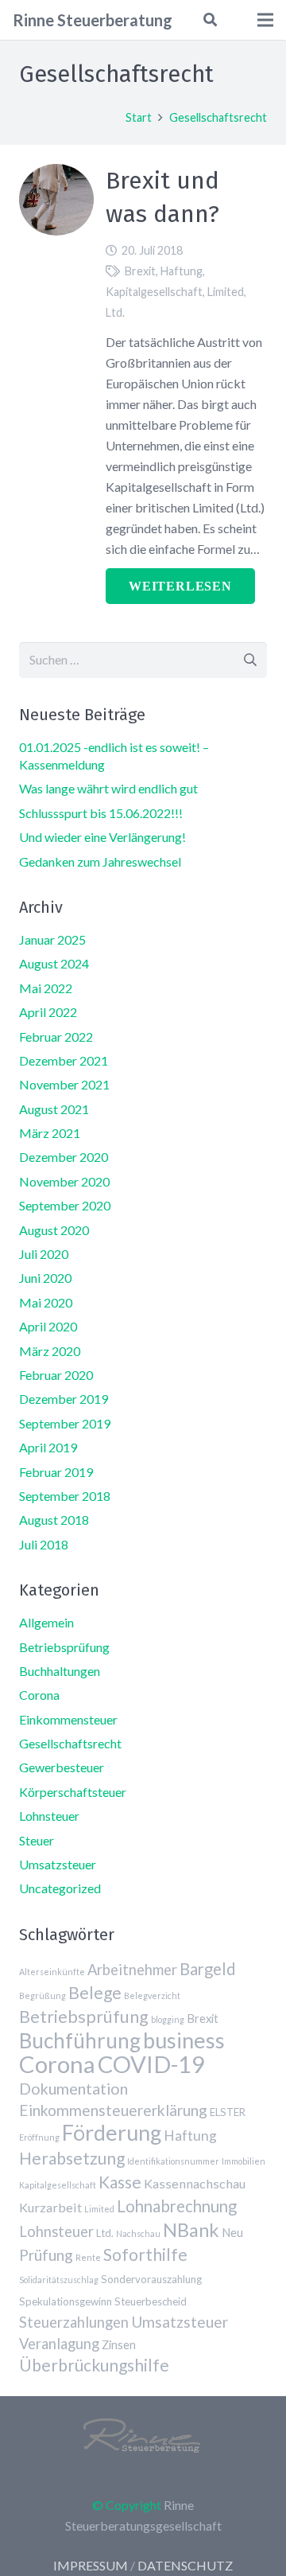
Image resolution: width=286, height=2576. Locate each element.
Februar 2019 (56, 1472)
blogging (168, 2019)
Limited (226, 292)
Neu (232, 2232)
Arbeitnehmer (132, 1970)
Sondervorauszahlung (151, 2279)
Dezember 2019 (64, 1399)
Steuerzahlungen (74, 2322)
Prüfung (46, 2255)
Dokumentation (73, 2089)
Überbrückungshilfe (94, 2365)
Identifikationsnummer (173, 2161)
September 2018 (65, 1496)
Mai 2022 (46, 988)
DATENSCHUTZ (185, 2565)
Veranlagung (59, 2344)
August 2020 (54, 1230)
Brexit (140, 271)
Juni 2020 (45, 1278)
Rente (88, 2257)
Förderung (112, 2132)
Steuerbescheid (151, 2301)
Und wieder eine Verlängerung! (102, 837)
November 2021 (64, 1084)
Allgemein (46, 1622)
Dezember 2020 (64, 1157)
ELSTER (228, 2112)
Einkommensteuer (68, 1719)
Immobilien (243, 2161)
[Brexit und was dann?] (56, 174)
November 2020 (64, 1181)
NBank (191, 2230)
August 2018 (54, 1520)
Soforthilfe (145, 2254)
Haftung (182, 271)
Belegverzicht (152, 1995)
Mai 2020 (46, 1302)
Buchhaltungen (60, 1671)
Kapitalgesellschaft (154, 292)
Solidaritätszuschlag (59, 2280)
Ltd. (115, 312)
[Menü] (265, 20)
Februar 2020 (56, 1375)
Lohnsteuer (49, 1816)
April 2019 (48, 1447)
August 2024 (54, 963)
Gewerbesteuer (62, 1767)
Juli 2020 (44, 1254)
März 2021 (50, 1133)
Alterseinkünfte (52, 1972)
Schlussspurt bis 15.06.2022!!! (101, 813)
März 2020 (50, 1351)
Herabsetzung (72, 2158)
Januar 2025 (52, 939)
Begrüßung (43, 1995)
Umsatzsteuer (58, 1864)
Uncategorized (60, 1888)
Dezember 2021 (64, 1060)
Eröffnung (39, 2137)
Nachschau (138, 2233)
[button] (209, 20)
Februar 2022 (56, 1037)
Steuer (37, 1840)
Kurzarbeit (50, 2207)
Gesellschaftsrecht (70, 1743)
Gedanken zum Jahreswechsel (100, 861)
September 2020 (65, 1205)
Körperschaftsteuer (73, 1792)
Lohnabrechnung (177, 2206)
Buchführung (80, 2040)
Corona (39, 1695)
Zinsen (119, 2344)
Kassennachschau (195, 2183)
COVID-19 (151, 2064)
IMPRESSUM (91, 2565)
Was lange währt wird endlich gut (108, 788)
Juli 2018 (44, 1544)
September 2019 (65, 1423)
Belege (95, 1992)
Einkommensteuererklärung (113, 2110)
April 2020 (48, 1326)
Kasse (120, 2182)
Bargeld (208, 1969)
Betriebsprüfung (64, 1647)
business (184, 2040)
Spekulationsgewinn (66, 2301)
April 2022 (48, 1012)
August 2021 (54, 1109)
